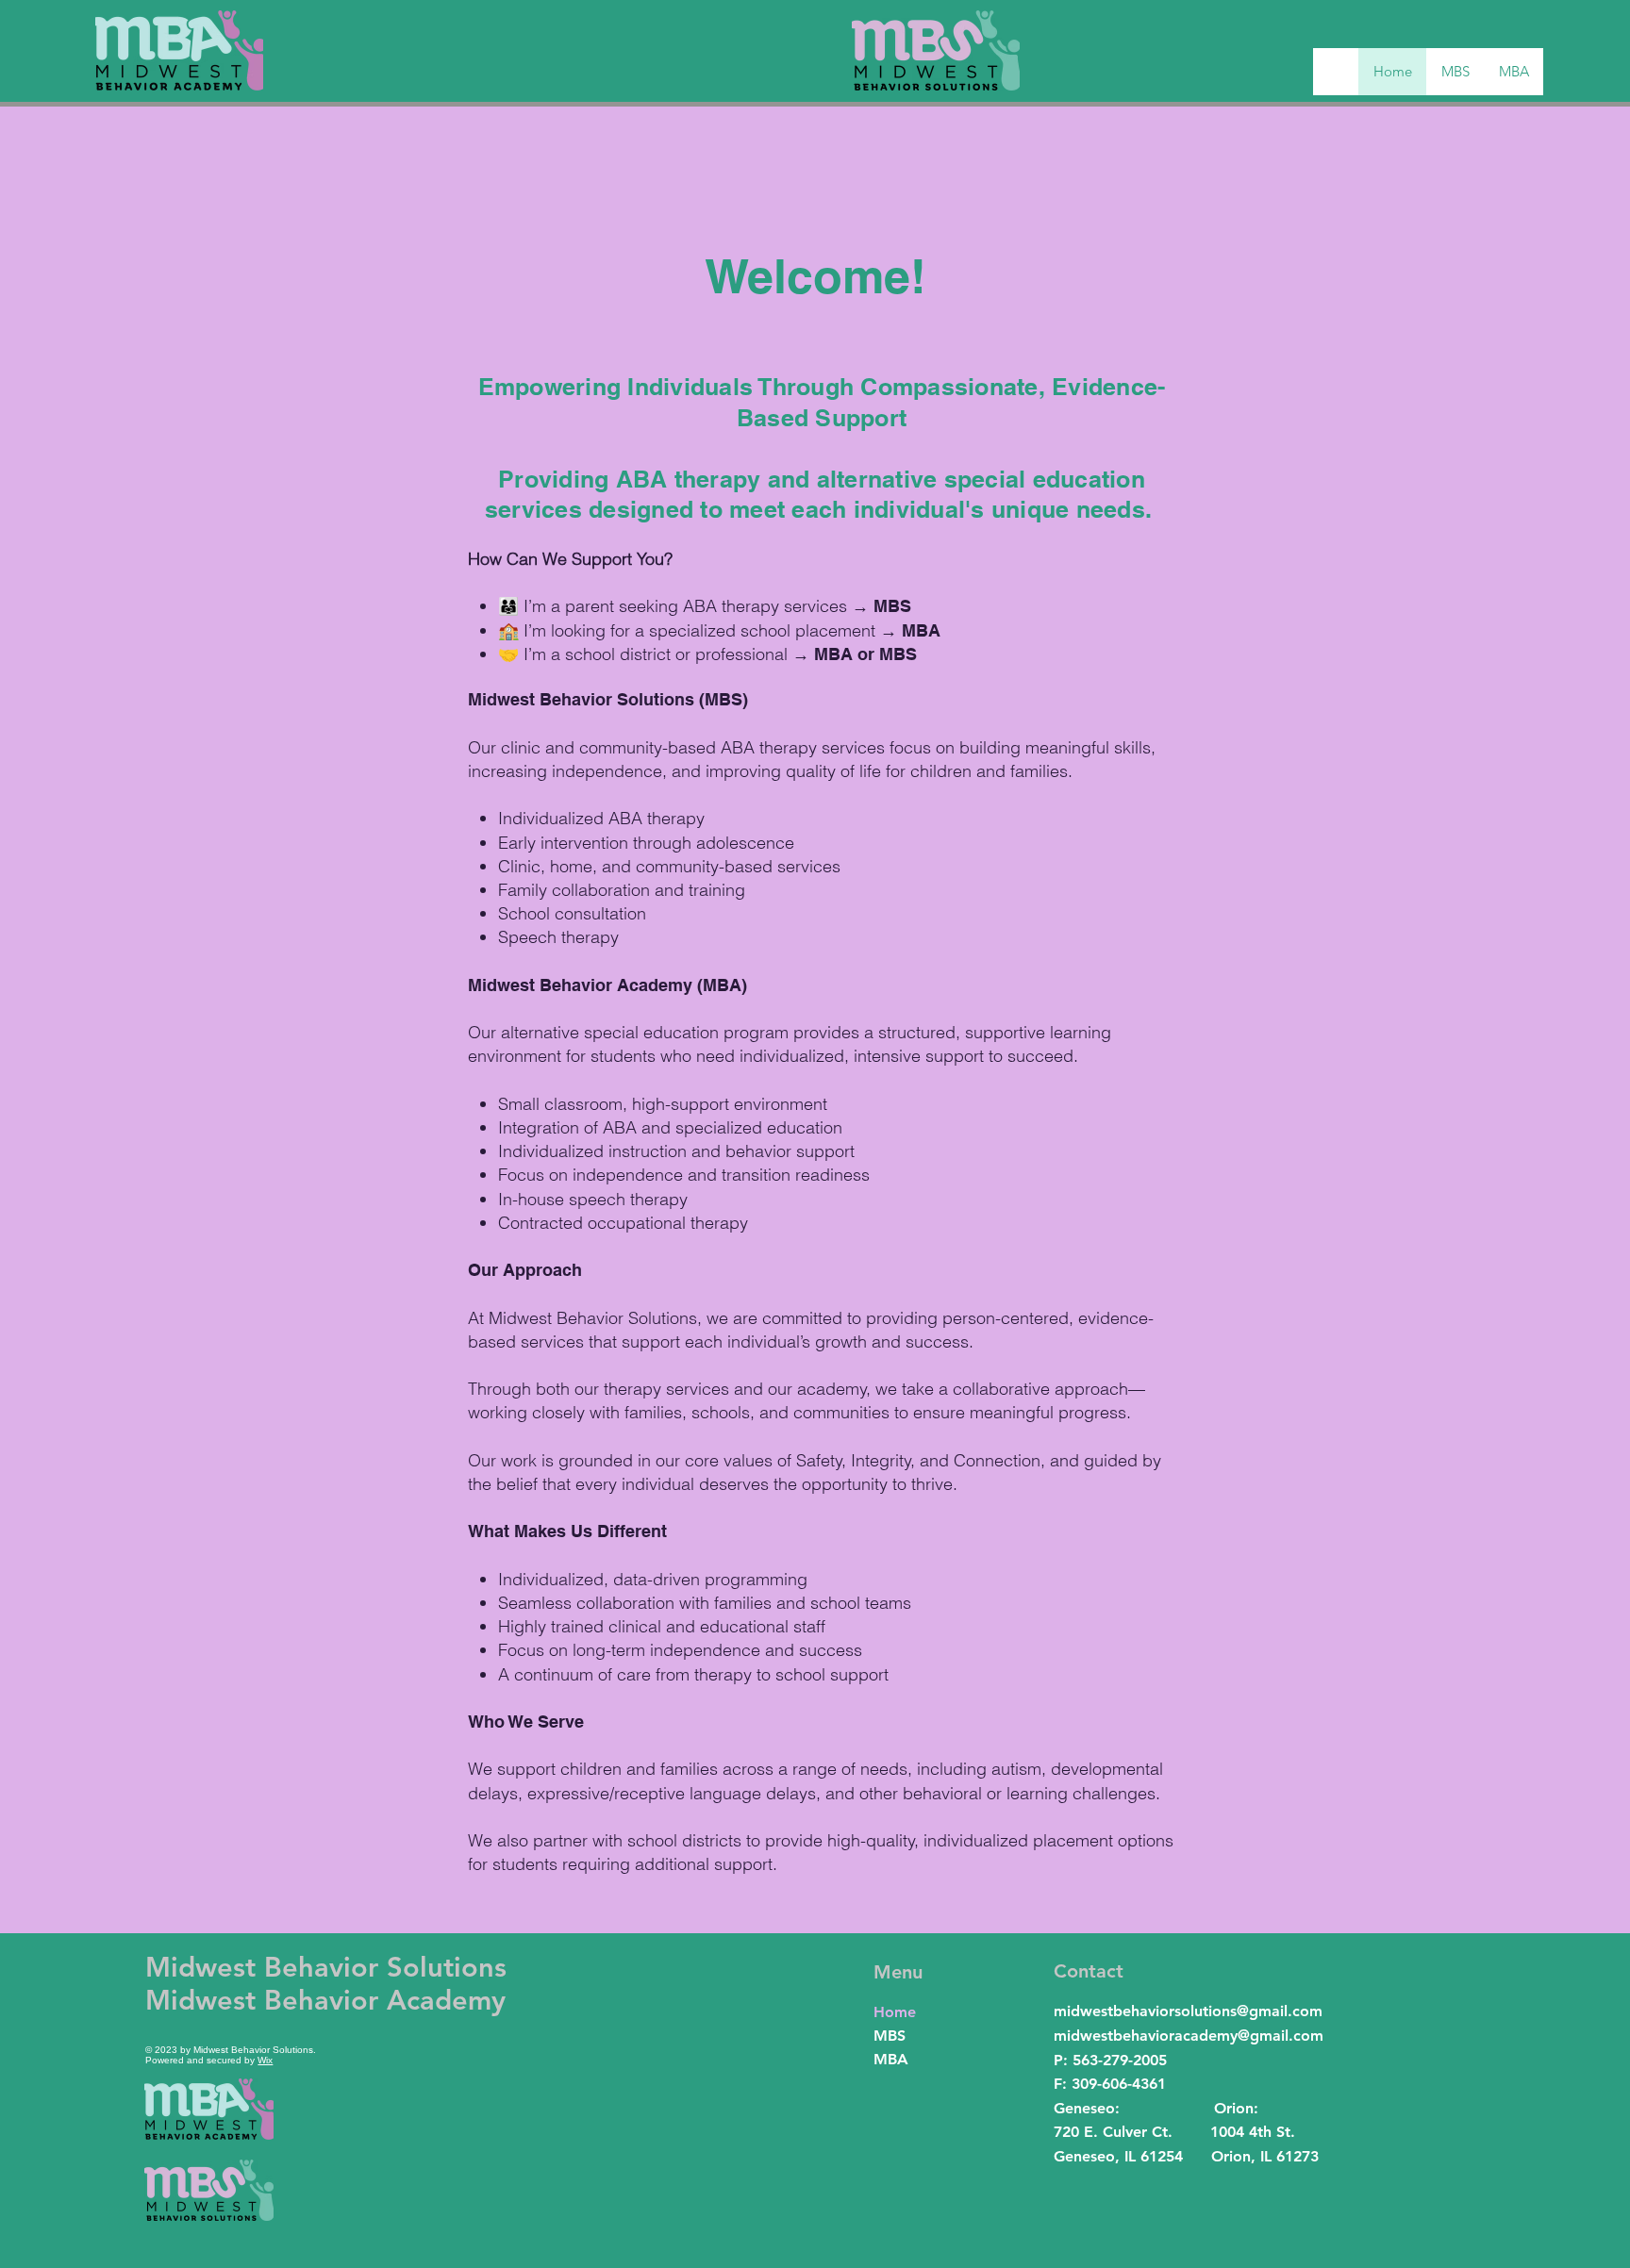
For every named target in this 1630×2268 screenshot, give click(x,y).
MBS (890, 2036)
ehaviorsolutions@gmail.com (1222, 2011)
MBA (891, 2059)
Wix (265, 2060)
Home (895, 2012)
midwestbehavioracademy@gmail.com (1189, 2036)
